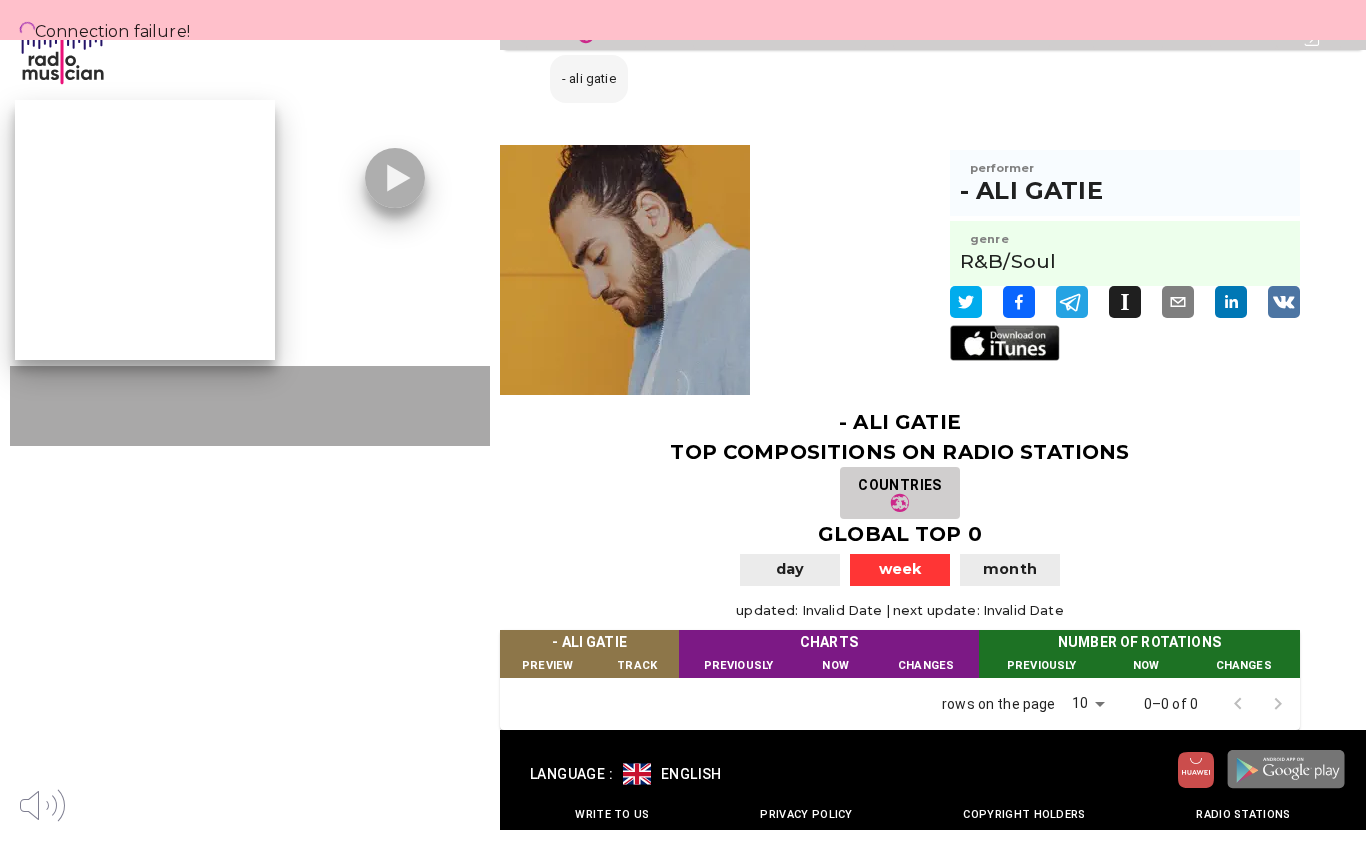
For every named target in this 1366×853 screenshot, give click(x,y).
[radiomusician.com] (90, 50)
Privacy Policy (806, 814)
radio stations (1243, 814)
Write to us (612, 814)
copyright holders (1024, 814)
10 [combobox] (1080, 703)
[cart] (268, 803)
